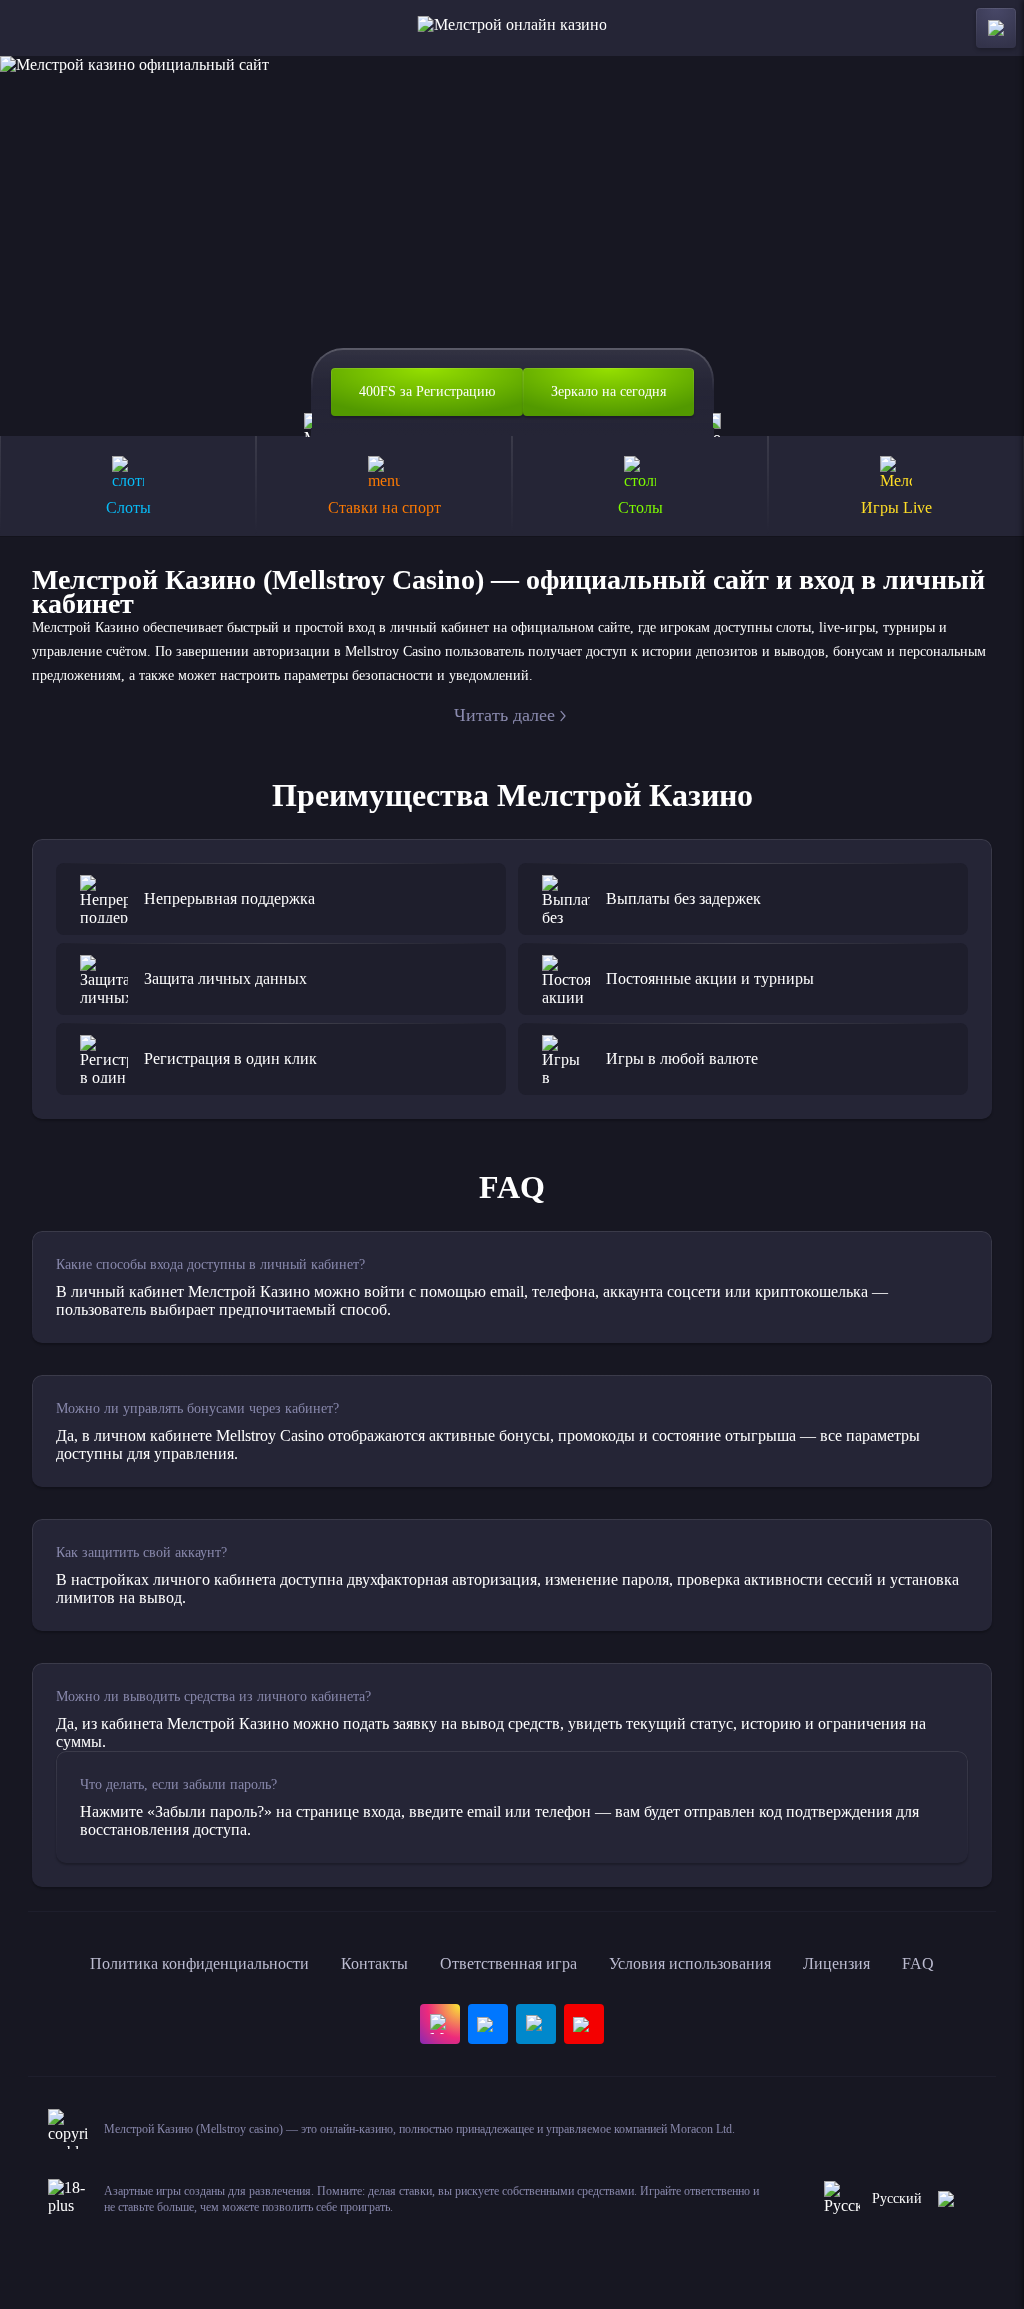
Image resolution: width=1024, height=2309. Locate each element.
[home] (512, 28)
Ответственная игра (508, 1963)
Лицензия (836, 1963)
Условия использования (690, 1963)
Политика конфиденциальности (199, 1963)
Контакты (374, 1963)
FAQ (918, 1963)
